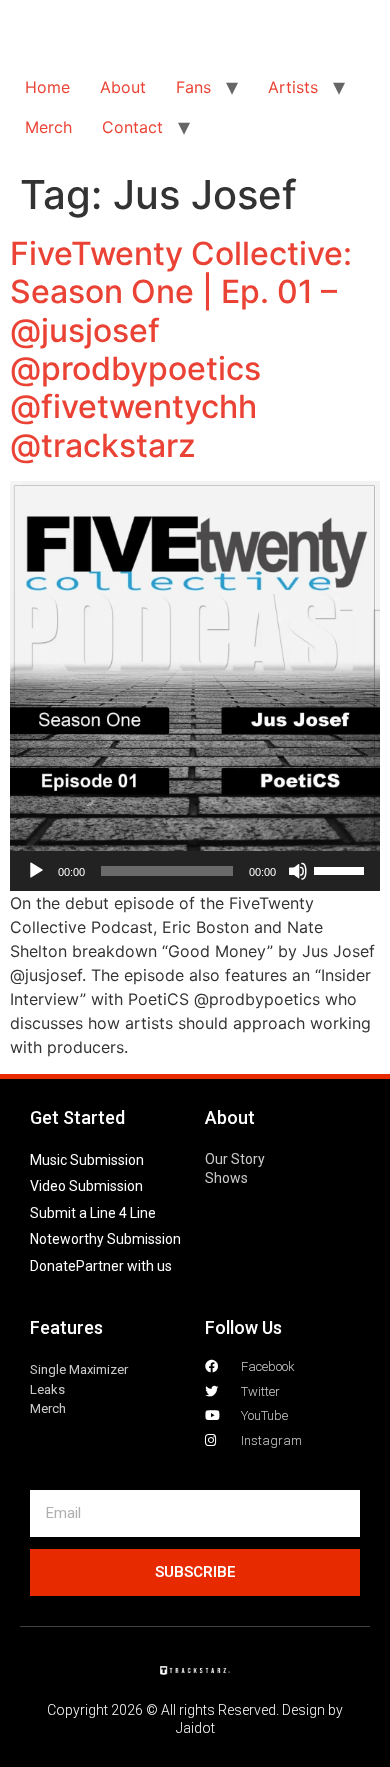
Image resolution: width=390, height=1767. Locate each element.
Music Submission (87, 1160)
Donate (53, 1266)
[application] (195, 871)
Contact (132, 127)
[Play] (36, 871)
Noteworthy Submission (105, 1239)
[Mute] (298, 871)
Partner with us (124, 1266)
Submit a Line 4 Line (93, 1213)
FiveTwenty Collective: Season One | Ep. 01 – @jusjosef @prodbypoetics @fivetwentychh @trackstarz (181, 349)
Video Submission (86, 1186)
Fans (193, 87)
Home (47, 87)
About (123, 87)
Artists (293, 87)
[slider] (342, 869)
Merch (48, 127)
